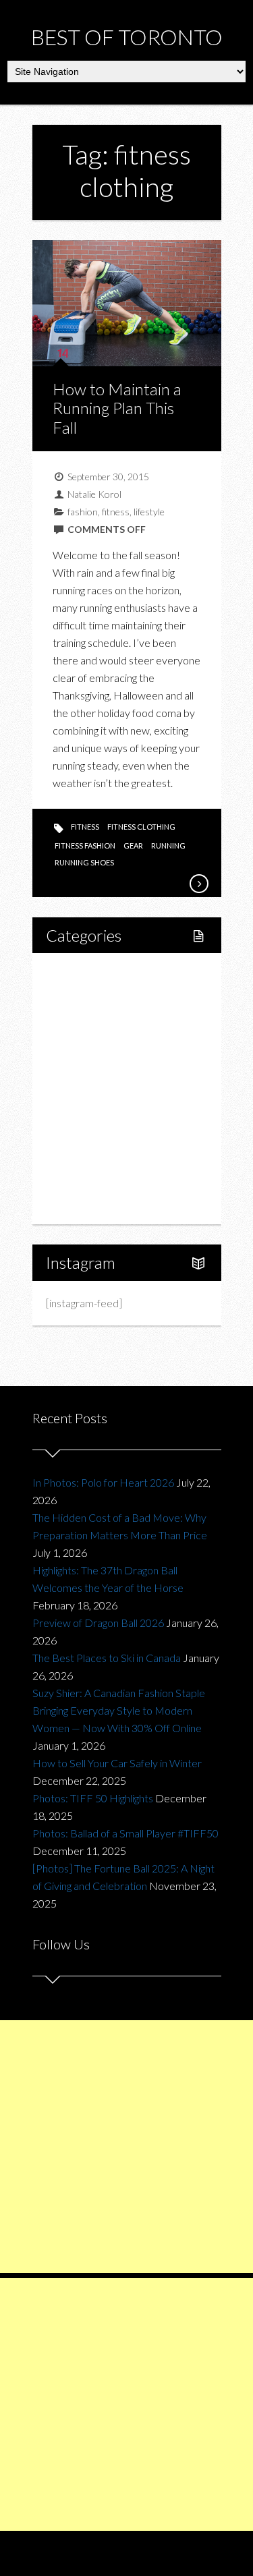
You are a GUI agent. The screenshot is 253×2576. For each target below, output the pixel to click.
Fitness (91, 1020)
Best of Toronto (127, 37)
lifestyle (149, 512)
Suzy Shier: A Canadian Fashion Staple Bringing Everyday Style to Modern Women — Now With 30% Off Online (119, 1710)
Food (73, 1042)
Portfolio (81, 1180)
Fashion (79, 1111)
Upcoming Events (101, 1157)
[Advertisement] (126, 2147)
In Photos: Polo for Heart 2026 (103, 1482)
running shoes (84, 862)
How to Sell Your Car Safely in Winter (117, 1763)
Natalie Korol (94, 494)
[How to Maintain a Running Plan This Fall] (198, 884)
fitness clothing (141, 827)
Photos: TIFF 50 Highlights (93, 1798)
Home (76, 974)
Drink (87, 1088)
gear (133, 846)
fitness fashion (85, 846)
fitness (116, 512)
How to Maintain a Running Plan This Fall (117, 408)
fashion (83, 512)
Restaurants (102, 1065)
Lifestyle (81, 997)
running (168, 846)
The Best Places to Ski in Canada (107, 1658)
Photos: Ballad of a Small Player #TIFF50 (125, 1833)
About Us (82, 1203)
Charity (78, 1134)
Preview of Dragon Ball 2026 (98, 1623)
